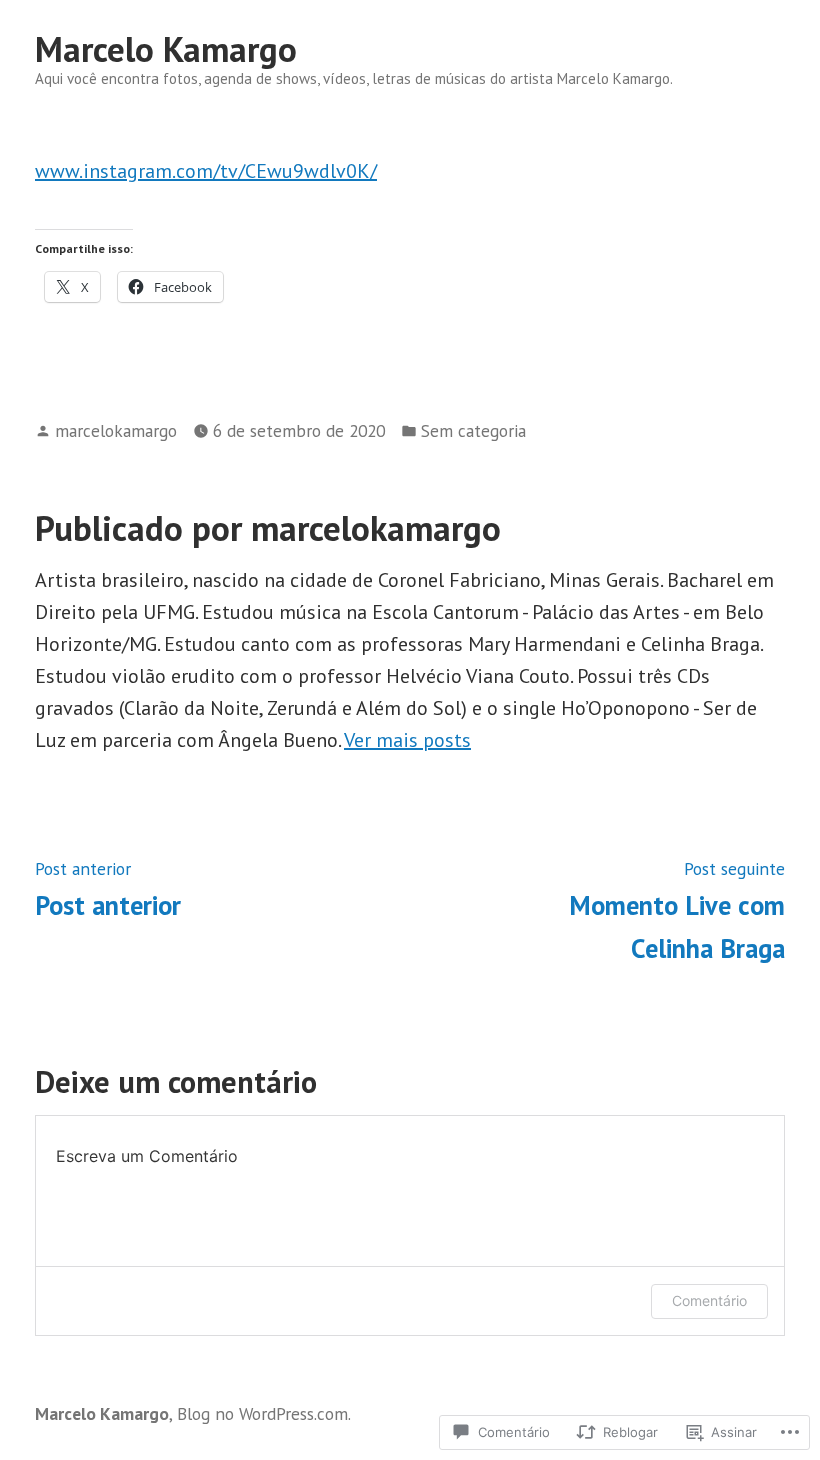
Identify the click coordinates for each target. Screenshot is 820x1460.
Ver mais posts (407, 740)
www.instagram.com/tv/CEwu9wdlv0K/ (206, 171)
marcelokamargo (116, 430)
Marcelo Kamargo (166, 49)
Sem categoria (473, 430)
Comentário (709, 1300)
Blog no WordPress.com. (264, 1413)
